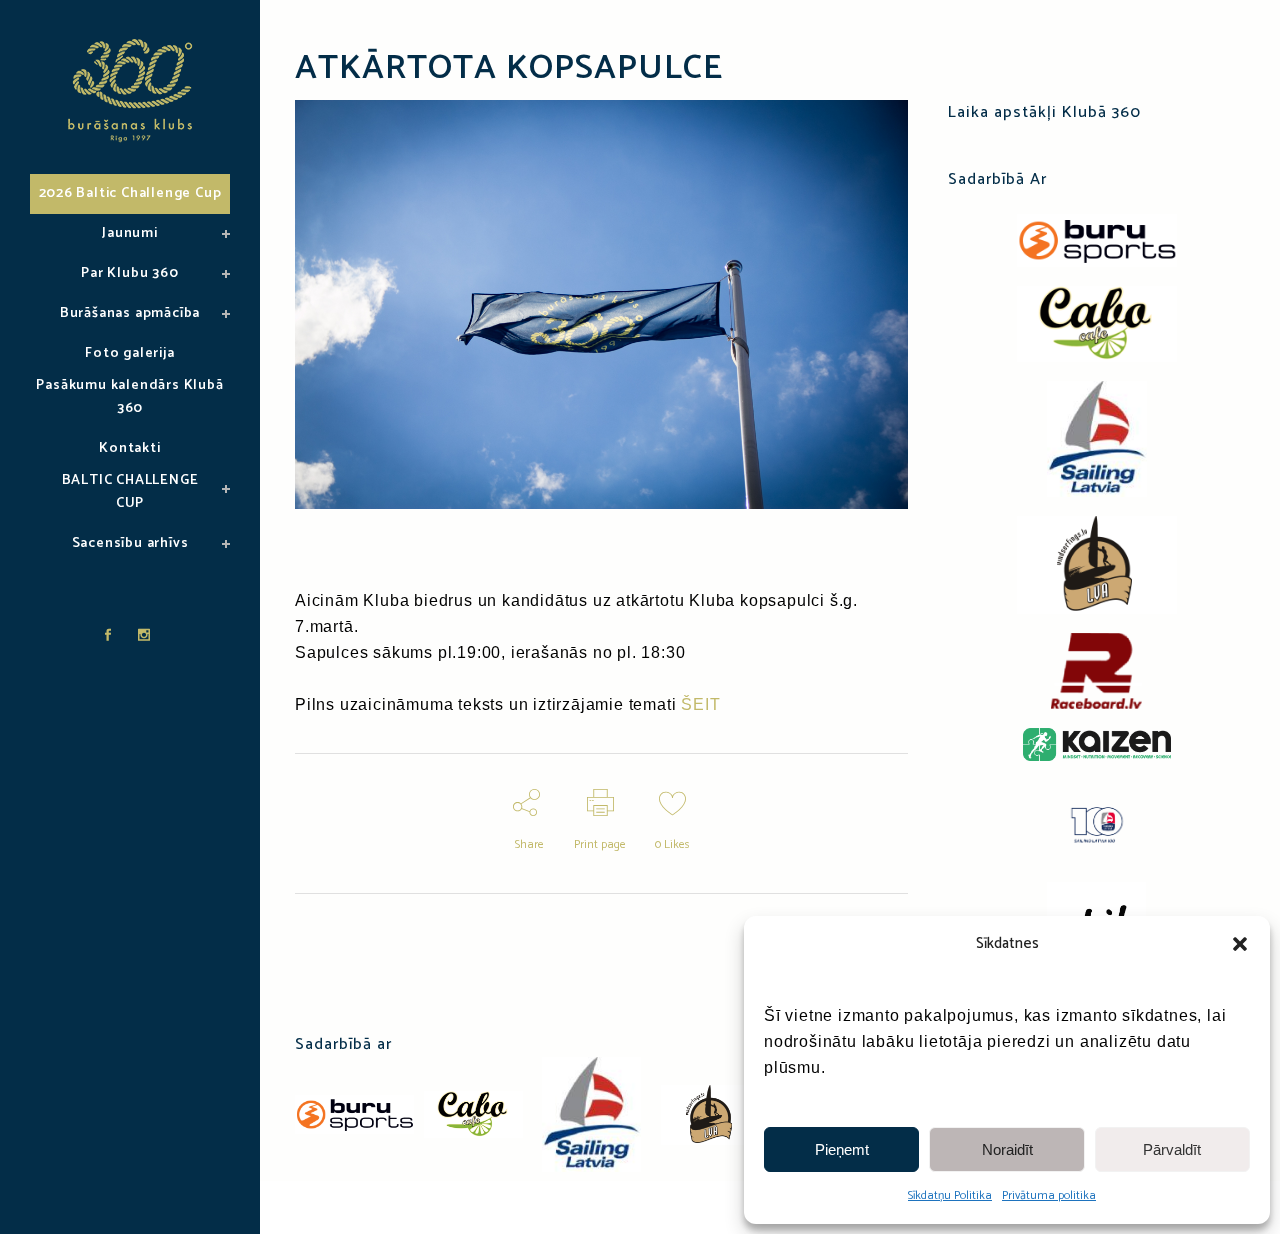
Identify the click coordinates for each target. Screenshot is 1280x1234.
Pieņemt (842, 1149)
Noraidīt (1007, 1149)
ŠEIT (700, 704)
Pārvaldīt (1172, 1149)
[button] (1240, 944)
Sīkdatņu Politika (950, 1195)
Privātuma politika (1049, 1195)
